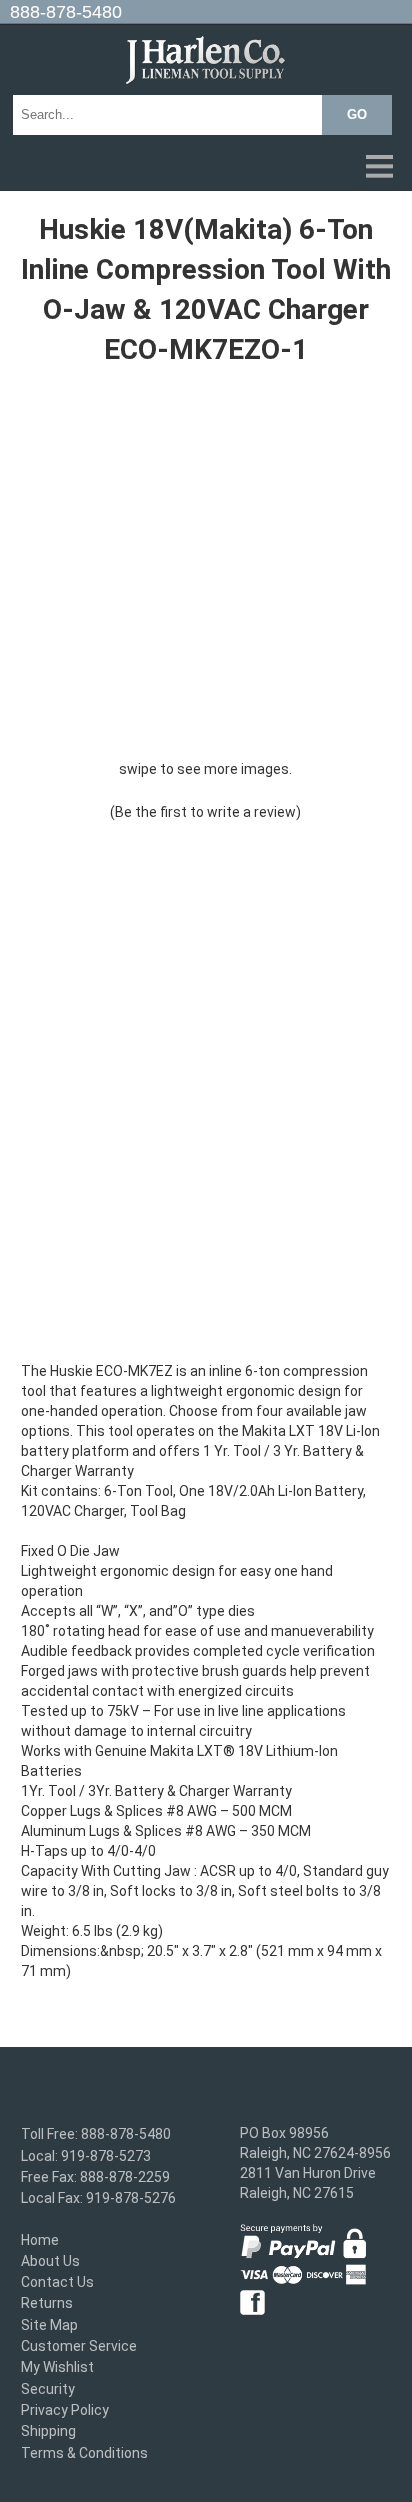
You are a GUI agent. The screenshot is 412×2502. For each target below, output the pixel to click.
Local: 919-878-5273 (86, 2156)
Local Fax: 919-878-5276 (98, 2199)
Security (48, 2389)
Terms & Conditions (84, 2453)
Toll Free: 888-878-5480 (96, 2135)
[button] (206, 168)
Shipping (48, 2432)
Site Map (49, 2325)
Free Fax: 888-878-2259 (95, 2177)
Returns (47, 2304)
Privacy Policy (65, 2410)
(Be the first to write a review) (205, 812)
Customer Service (79, 2346)
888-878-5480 (66, 12)
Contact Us (57, 2282)
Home (40, 2240)
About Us (50, 2261)
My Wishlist (57, 2368)
